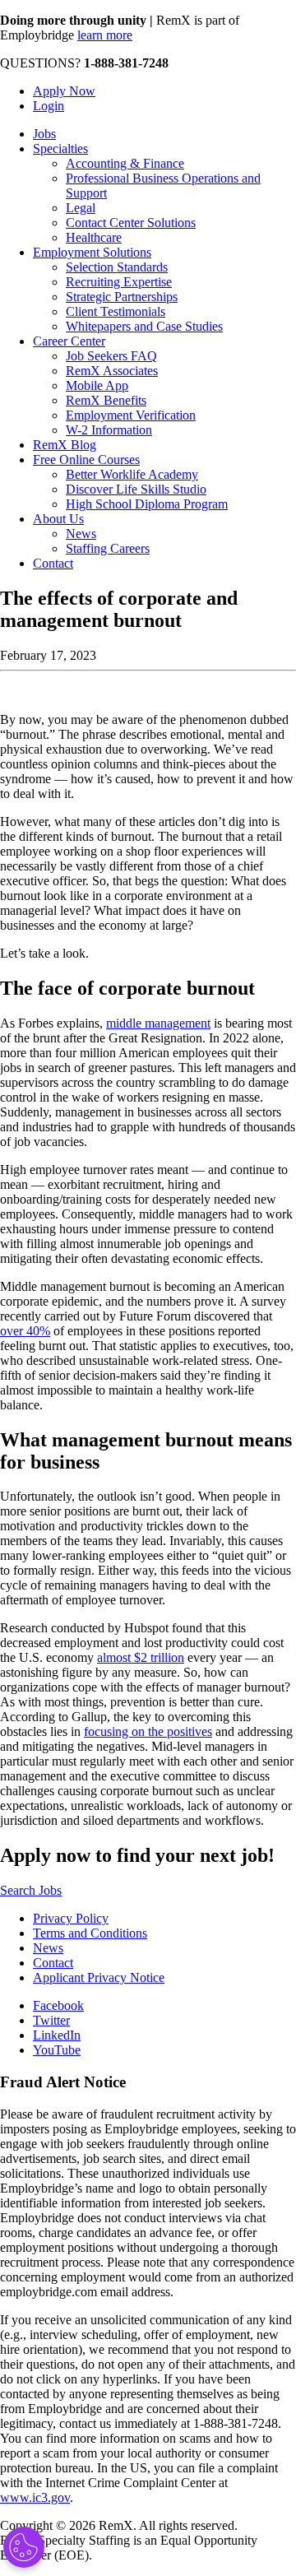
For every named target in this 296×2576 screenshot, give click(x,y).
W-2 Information (109, 430)
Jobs (44, 134)
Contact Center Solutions (131, 223)
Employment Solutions (92, 252)
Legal (81, 208)
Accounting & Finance (125, 163)
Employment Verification (131, 415)
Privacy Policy (71, 1918)
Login (49, 106)
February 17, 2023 (48, 655)
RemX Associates (112, 371)
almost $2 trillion (141, 1657)
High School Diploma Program (147, 504)
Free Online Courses (86, 460)
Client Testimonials (116, 311)
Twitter (51, 2020)
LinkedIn (57, 2035)
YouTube (57, 2050)
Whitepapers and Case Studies (144, 326)
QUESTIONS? (84, 63)
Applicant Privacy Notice (99, 1977)
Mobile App (97, 385)
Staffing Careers (108, 548)
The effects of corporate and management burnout (119, 609)
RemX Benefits (106, 400)
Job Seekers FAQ (111, 356)
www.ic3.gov (35, 2497)
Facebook (58, 2005)
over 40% (25, 1331)
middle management (158, 1023)
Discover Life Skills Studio (136, 489)
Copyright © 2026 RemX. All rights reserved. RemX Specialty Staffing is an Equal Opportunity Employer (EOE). (129, 2540)
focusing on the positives (148, 1731)
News (81, 534)
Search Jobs (31, 1890)
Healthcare (94, 237)
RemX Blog (65, 445)
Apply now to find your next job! (137, 1855)
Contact (53, 563)
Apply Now (64, 91)
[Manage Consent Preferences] (24, 2547)
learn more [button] (105, 35)
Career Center (69, 341)
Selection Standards (117, 267)
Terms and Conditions (90, 1933)
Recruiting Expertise (119, 282)
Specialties (60, 149)
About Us (58, 519)
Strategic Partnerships (122, 297)
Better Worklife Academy (132, 474)
